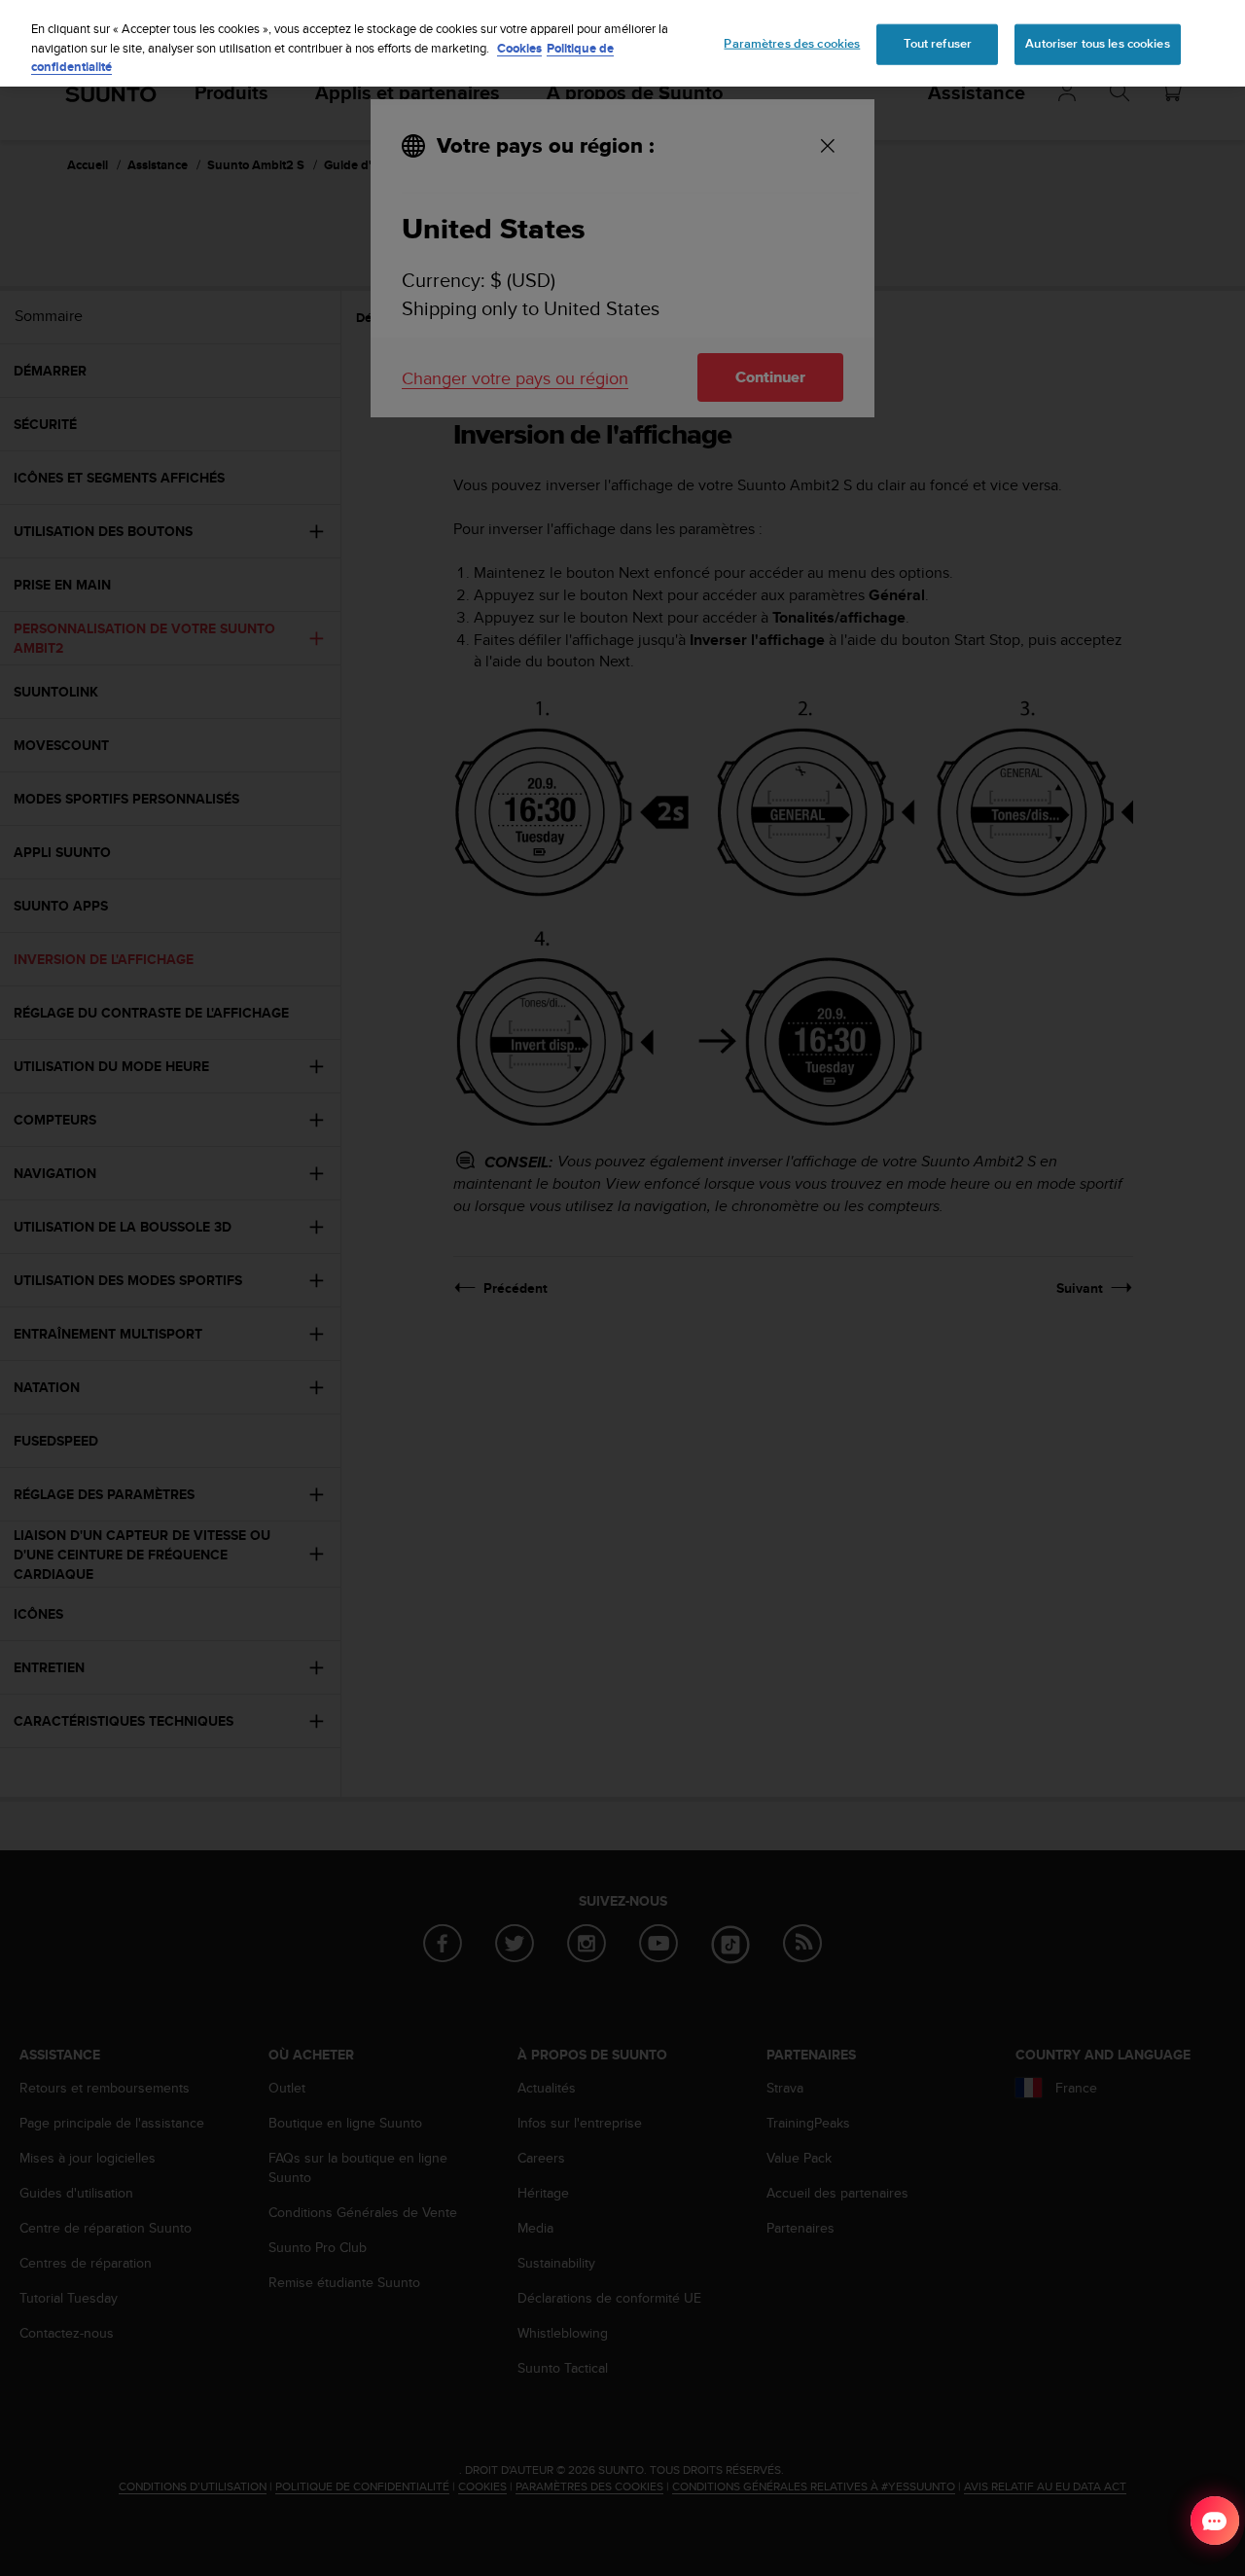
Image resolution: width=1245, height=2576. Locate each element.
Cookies (519, 48)
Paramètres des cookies (792, 44)
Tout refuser (938, 44)
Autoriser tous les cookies (1097, 44)
